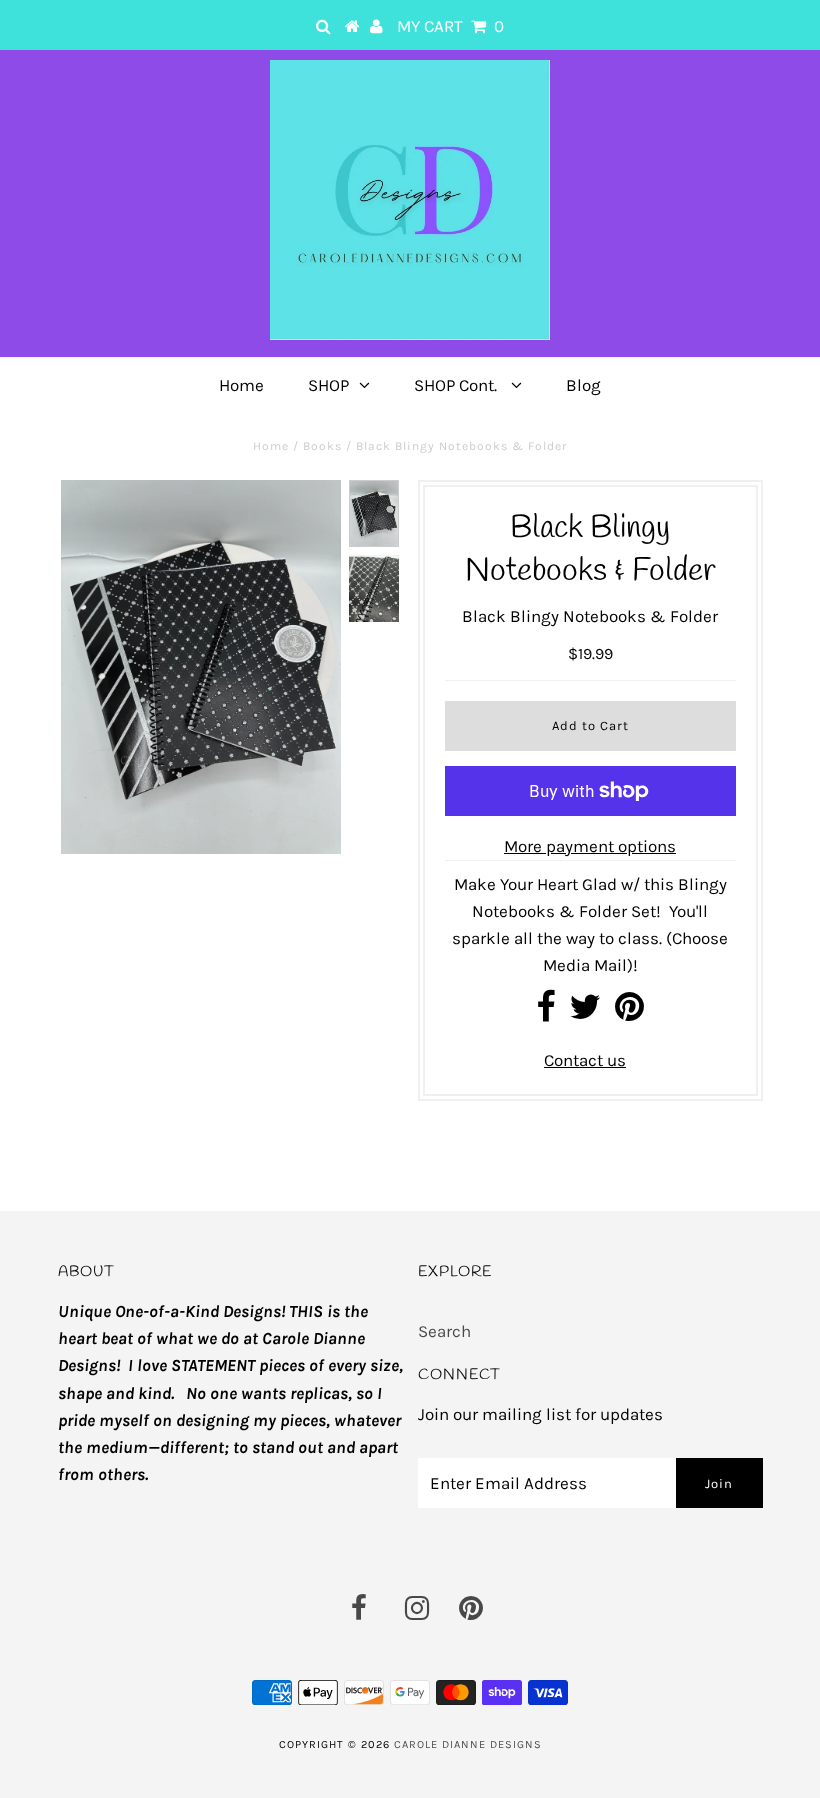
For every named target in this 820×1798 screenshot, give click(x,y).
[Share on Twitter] (585, 1013)
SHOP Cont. (457, 385)
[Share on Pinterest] (629, 1013)
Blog (583, 385)
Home (241, 385)
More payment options (590, 846)
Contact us (585, 1060)
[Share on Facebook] (545, 1013)
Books (322, 446)
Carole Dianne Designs (468, 1744)
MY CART (450, 26)
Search (444, 1331)
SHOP (328, 385)
